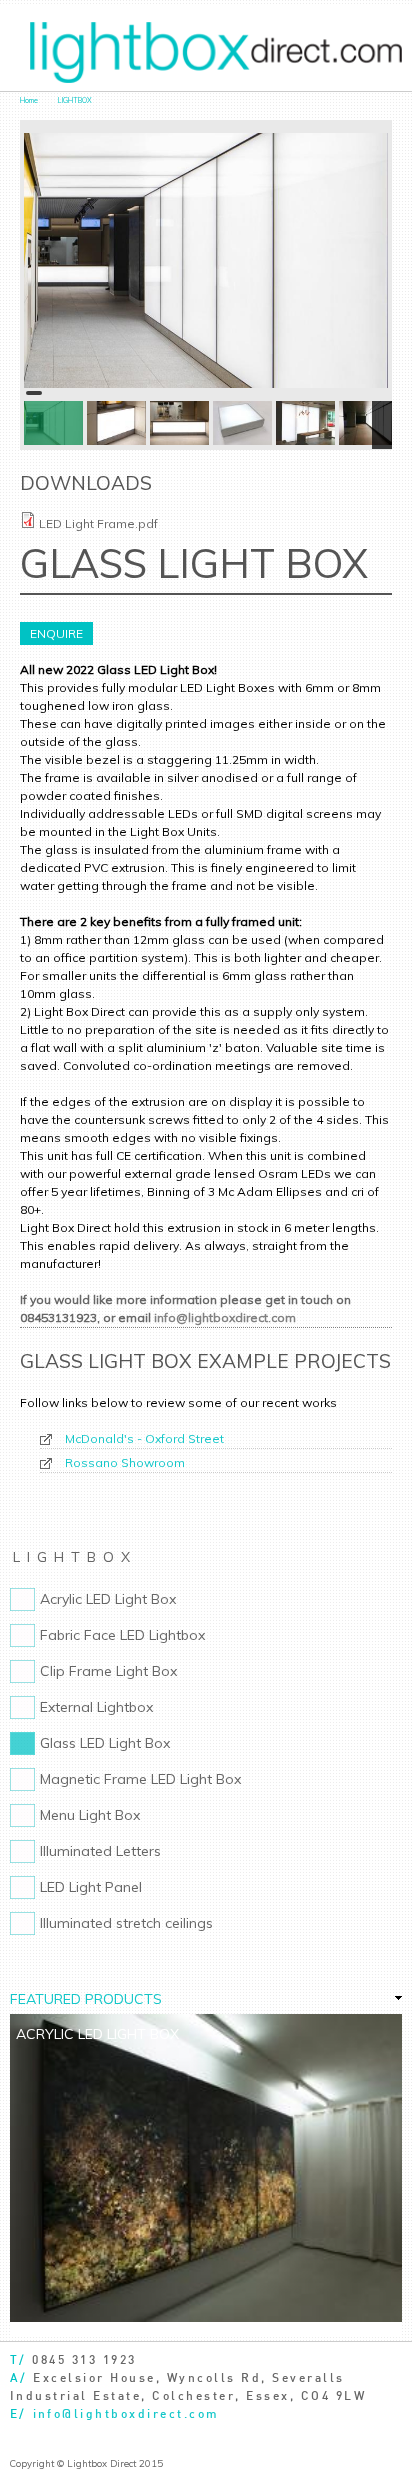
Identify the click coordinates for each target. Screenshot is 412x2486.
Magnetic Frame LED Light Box (140, 1779)
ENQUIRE (56, 633)
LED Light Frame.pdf (98, 523)
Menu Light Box (90, 1815)
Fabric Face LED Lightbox (122, 1635)
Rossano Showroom (125, 1462)
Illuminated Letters (100, 1851)
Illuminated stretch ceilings (126, 1923)
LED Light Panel (91, 1887)
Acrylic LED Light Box (108, 1599)
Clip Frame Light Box (108, 1671)
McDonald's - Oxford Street (144, 1438)
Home (29, 100)
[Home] (216, 53)
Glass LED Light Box (105, 1743)
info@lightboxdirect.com (225, 1317)
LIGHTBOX (75, 100)
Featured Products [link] (86, 1999)
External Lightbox (96, 1707)
